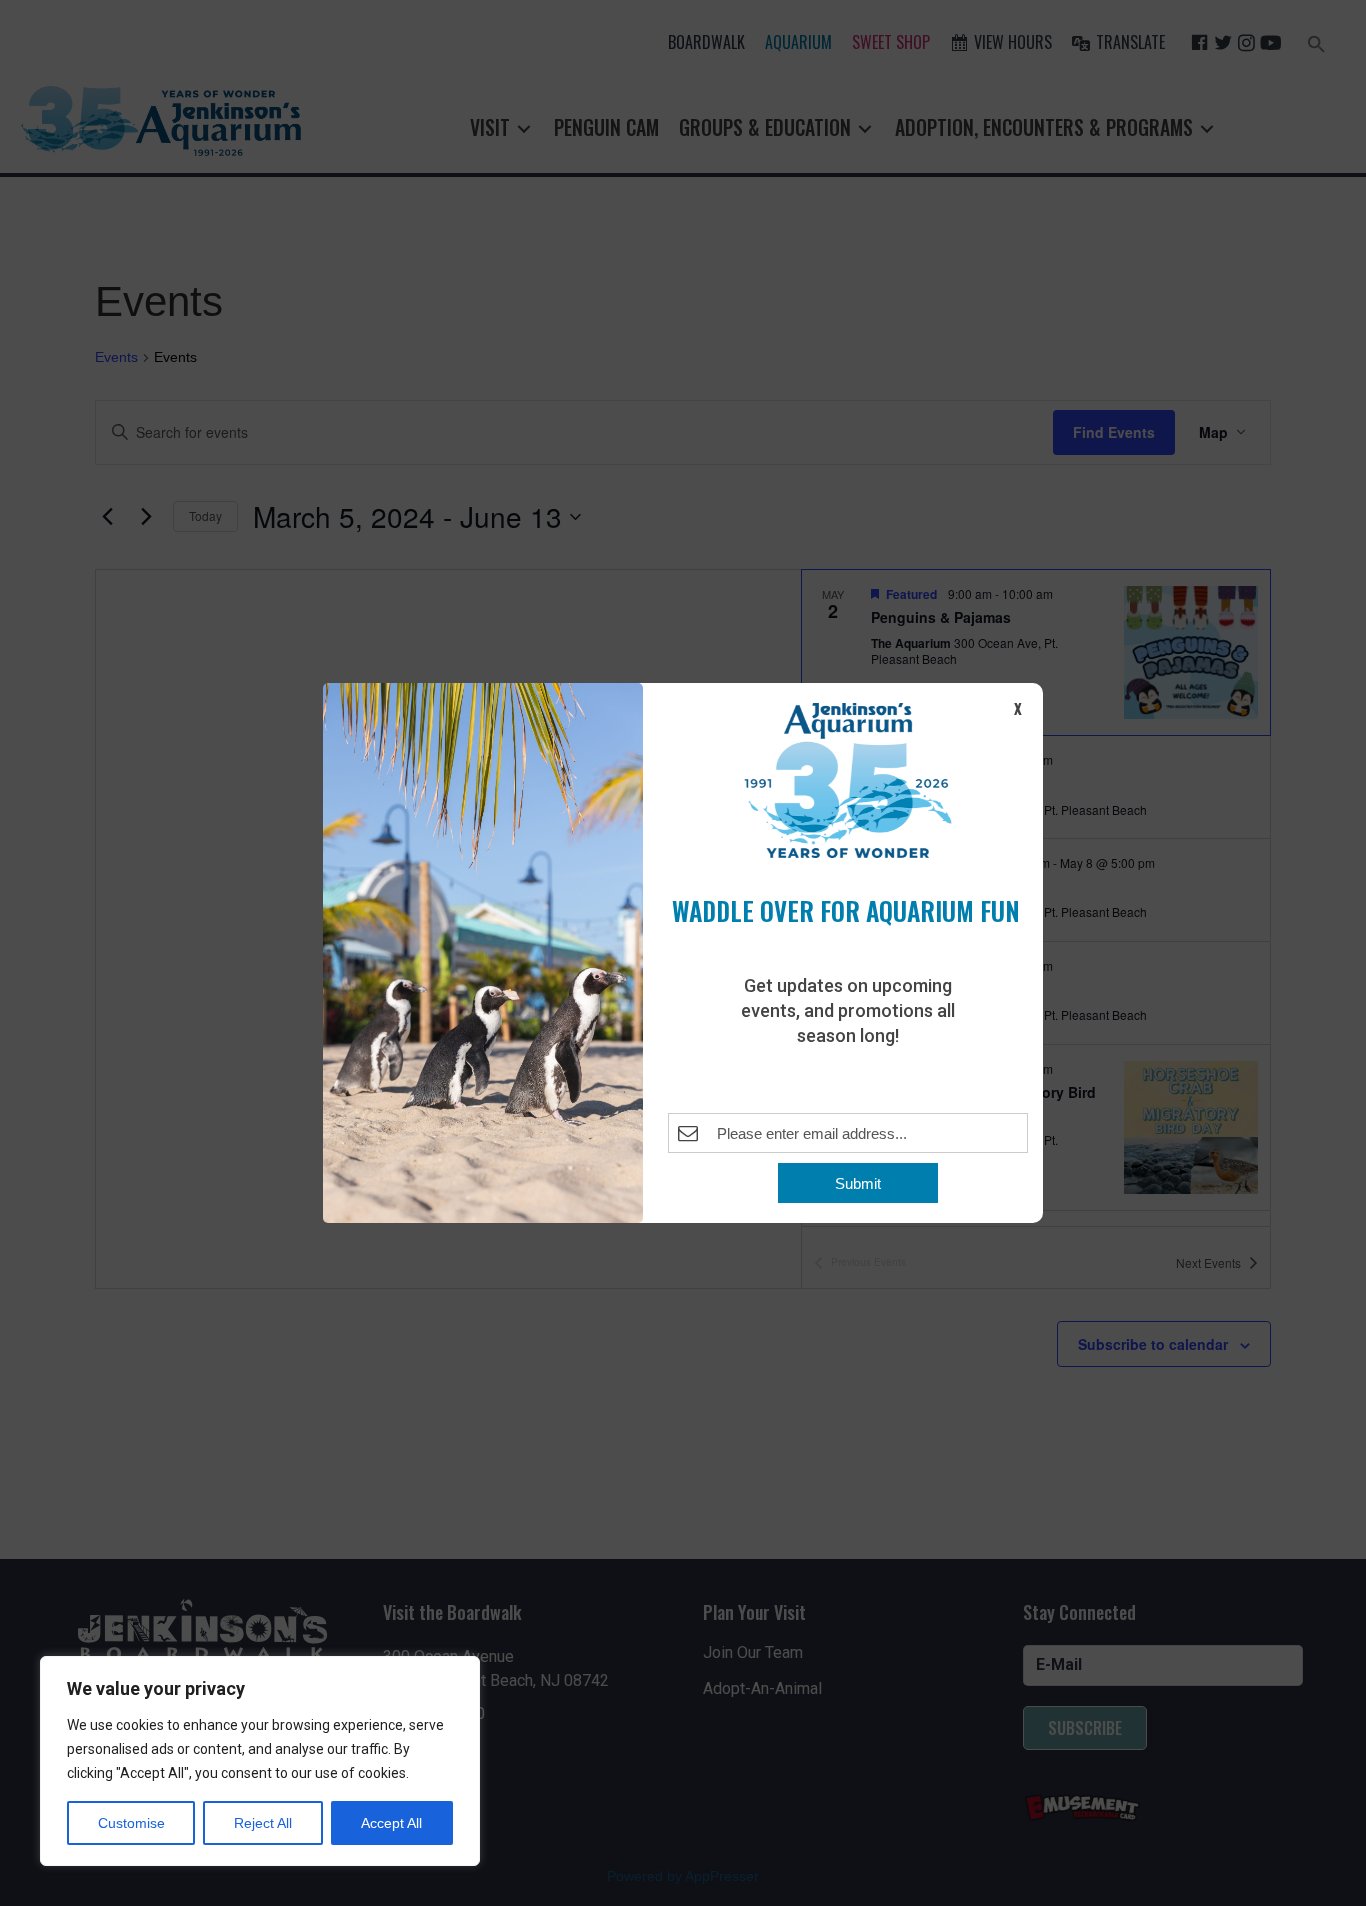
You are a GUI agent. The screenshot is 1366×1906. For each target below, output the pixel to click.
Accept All (391, 1823)
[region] (260, 1761)
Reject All (263, 1823)
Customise (131, 1823)
